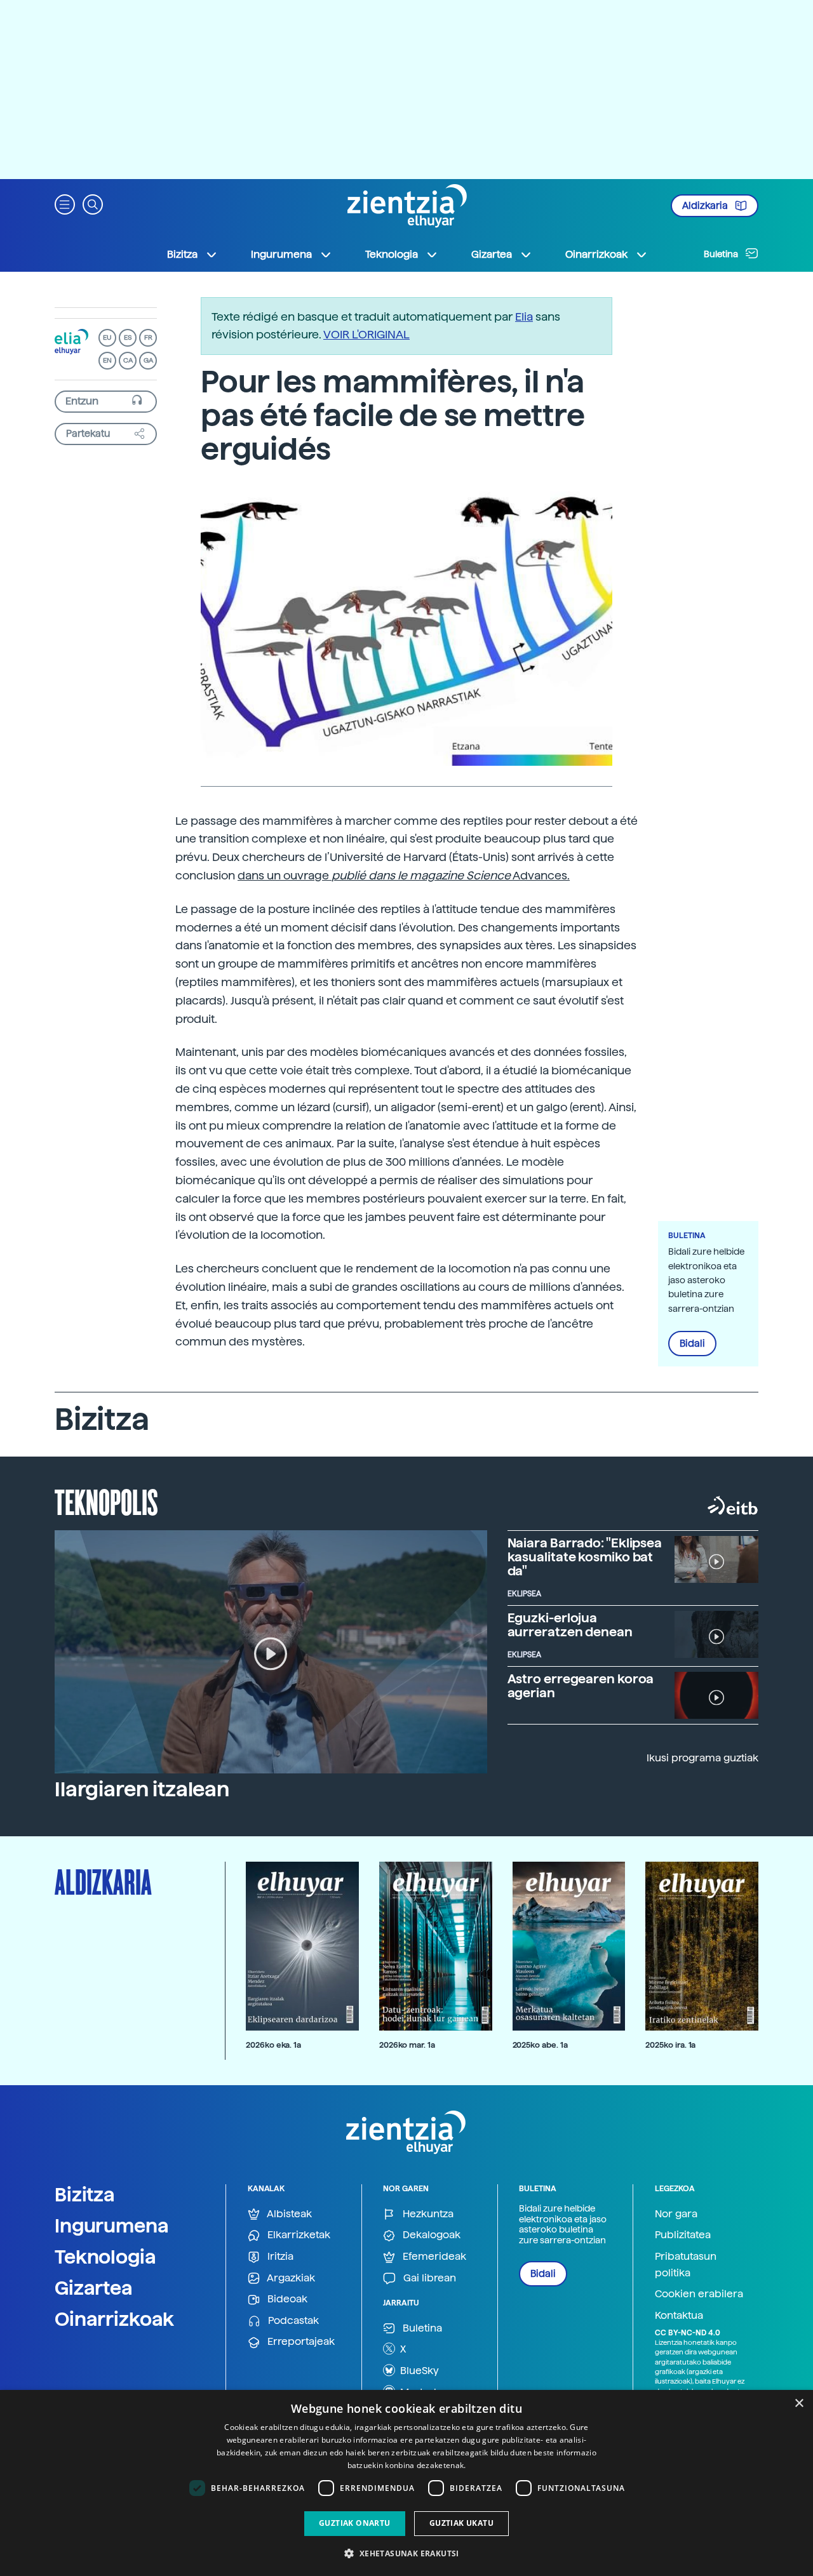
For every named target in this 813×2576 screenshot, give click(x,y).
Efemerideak (433, 2256)
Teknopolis (106, 1501)
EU (107, 337)
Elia (524, 317)
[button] (65, 204)
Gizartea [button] (492, 254)
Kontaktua (679, 2315)
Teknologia (105, 2257)
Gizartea (94, 2288)
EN (107, 360)
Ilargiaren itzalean (142, 1789)
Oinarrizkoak (114, 2319)
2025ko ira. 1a (670, 2045)
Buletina (722, 254)
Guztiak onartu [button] (355, 2523)
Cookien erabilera (699, 2294)
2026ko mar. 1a (407, 2045)
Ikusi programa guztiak (702, 1758)
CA (128, 360)
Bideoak (286, 2299)
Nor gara (676, 2214)
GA (148, 360)
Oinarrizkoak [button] (596, 254)
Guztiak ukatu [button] (461, 2523)
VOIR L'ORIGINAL (366, 334)
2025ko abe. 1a (540, 2045)
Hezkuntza (427, 2214)
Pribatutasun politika (686, 2265)
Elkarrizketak (298, 2235)
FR (148, 337)
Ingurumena (112, 2226)
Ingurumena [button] (281, 254)
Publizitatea (683, 2235)
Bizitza (85, 2194)
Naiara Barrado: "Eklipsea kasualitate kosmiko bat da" (585, 1557)
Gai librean (428, 2278)
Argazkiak (290, 2278)
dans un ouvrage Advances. (404, 875)
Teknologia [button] (392, 254)
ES (128, 337)
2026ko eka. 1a (273, 2045)
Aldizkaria (706, 206)
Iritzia (279, 2256)
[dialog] (406, 2483)
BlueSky (418, 2371)
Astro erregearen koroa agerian (581, 1686)
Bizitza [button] (182, 254)
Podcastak (292, 2320)
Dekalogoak (430, 2235)
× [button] (799, 2404)
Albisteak (288, 2214)
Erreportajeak (300, 2341)
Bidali (692, 1344)
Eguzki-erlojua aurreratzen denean (570, 1625)
